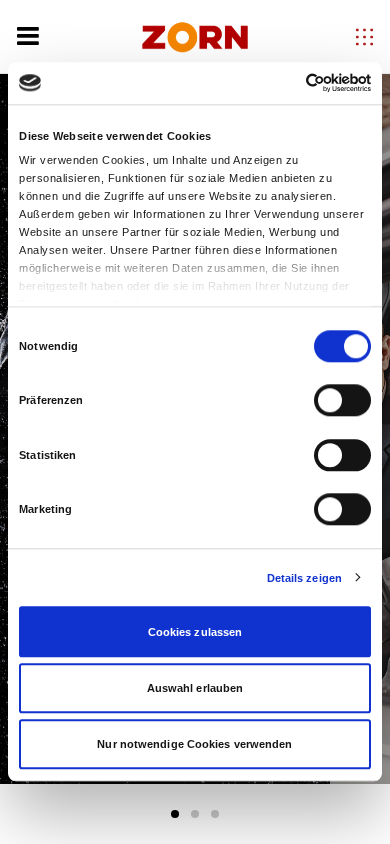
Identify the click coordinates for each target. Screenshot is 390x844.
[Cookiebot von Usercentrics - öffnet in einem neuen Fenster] (283, 83)
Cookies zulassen (195, 632)
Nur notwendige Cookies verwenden (194, 744)
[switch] (342, 400)
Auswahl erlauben (195, 688)
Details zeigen (304, 578)
